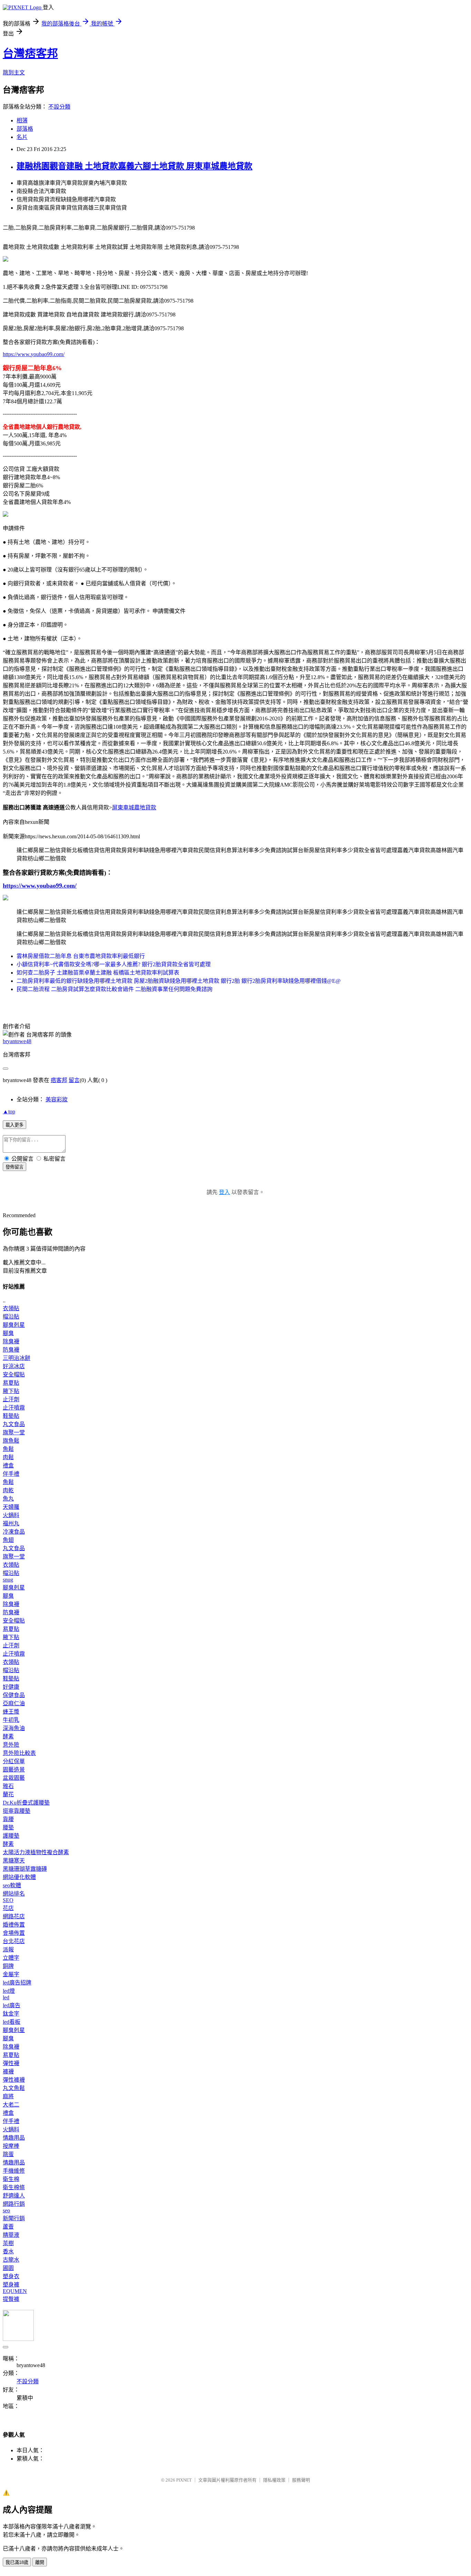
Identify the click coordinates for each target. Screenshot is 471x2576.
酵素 (8, 1736)
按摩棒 (11, 2146)
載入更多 (14, 1125)
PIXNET (184, 2480)
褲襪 (8, 2072)
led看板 (12, 2022)
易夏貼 (11, 1383)
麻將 (8, 2096)
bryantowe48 (17, 1041)
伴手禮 (11, 1474)
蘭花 (8, 1794)
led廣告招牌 (17, 1983)
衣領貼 (11, 1308)
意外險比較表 (19, 1753)
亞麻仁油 (14, 1703)
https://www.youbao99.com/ (34, 354)
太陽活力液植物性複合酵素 (36, 1852)
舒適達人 (14, 2196)
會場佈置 (14, 1933)
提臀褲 (11, 2299)
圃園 (8, 2268)
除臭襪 (11, 1341)
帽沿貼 (11, 1317)
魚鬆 (8, 1449)
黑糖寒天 (14, 1861)
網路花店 (14, 1916)
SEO (8, 1900)
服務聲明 (301, 2480)
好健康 (11, 1687)
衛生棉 (11, 2179)
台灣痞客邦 (30, 53)
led (6, 1997)
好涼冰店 (14, 1366)
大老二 (11, 2105)
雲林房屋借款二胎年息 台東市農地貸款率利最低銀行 (81, 956)
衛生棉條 (14, 2187)
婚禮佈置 (14, 1925)
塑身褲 (11, 2285)
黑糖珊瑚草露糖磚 (25, 1869)
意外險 (11, 1745)
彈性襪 (11, 2063)
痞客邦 (59, 1080)
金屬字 (11, 1974)
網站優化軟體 (19, 1877)
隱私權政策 (274, 2480)
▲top (9, 1112)
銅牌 (8, 1966)
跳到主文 (14, 73)
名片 (22, 137)
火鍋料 (11, 1515)
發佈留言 (14, 1167)
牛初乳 (11, 1720)
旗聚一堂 (14, 1432)
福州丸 (11, 1523)
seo (6, 2210)
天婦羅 (11, 1507)
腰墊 (8, 1827)
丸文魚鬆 (14, 2088)
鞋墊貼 (11, 1416)
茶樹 (8, 2243)
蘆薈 (8, 2227)
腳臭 (8, 1333)
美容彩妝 (57, 1099)
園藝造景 (14, 1770)
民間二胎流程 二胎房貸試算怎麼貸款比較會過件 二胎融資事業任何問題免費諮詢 (114, 989)
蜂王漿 (11, 1712)
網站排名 (14, 1894)
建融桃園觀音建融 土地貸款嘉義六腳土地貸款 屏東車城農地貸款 (134, 166)
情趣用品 (14, 2138)
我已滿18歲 (17, 2562)
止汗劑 (11, 1399)
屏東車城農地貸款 (134, 807)
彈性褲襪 (14, 2080)
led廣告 (12, 2005)
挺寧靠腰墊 (17, 1811)
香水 (8, 2251)
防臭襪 (11, 1350)
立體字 (11, 1958)
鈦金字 (11, 2014)
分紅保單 (14, 1761)
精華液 (11, 2235)
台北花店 (14, 1941)
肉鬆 (8, 1457)
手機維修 (14, 2171)
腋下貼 (11, 1391)
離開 (40, 2562)
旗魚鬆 (11, 1441)
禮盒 (8, 1466)
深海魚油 (14, 1728)
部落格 (25, 129)
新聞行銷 (14, 2218)
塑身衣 (11, 2276)
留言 (74, 1080)
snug (8, 1580)
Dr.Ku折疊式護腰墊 (26, 1803)
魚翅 (8, 1540)
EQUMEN (15, 2291)
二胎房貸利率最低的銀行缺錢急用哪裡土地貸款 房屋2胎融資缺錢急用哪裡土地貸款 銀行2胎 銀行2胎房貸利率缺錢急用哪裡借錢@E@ (179, 981)
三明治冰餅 (17, 1358)
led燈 (9, 1991)
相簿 (22, 120)
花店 (8, 1908)
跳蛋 (8, 2154)
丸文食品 (14, 1424)
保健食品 (14, 1695)
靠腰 (8, 1819)
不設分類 (59, 107)
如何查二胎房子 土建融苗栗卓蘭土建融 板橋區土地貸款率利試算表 (98, 973)
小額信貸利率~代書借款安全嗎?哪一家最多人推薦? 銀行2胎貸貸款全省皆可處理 (114, 964)
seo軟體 (12, 1885)
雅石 (8, 1786)
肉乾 (8, 1490)
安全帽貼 (14, 1375)
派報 (8, 1949)
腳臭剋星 (14, 1325)
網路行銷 (14, 2204)
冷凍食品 (14, 1532)
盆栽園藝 (14, 1778)
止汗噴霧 (14, 1408)
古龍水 (11, 2260)
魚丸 (8, 1499)
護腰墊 (11, 1836)
